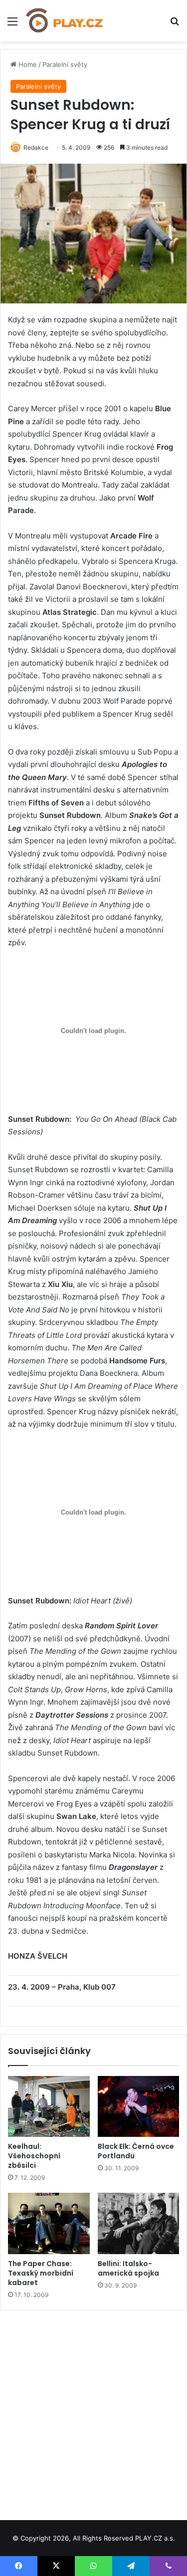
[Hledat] (175, 25)
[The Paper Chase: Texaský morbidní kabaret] (49, 2223)
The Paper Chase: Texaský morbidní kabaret (41, 2273)
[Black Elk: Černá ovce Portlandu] (139, 2107)
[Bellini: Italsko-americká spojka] (139, 2223)
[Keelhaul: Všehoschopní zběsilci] (49, 2107)
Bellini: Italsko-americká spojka (128, 2268)
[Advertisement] (93, 2412)
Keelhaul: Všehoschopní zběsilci (34, 2156)
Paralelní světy (65, 64)
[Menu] (12, 25)
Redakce (36, 147)
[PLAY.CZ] (65, 21)
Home (27, 64)
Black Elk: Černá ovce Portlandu (136, 2151)
